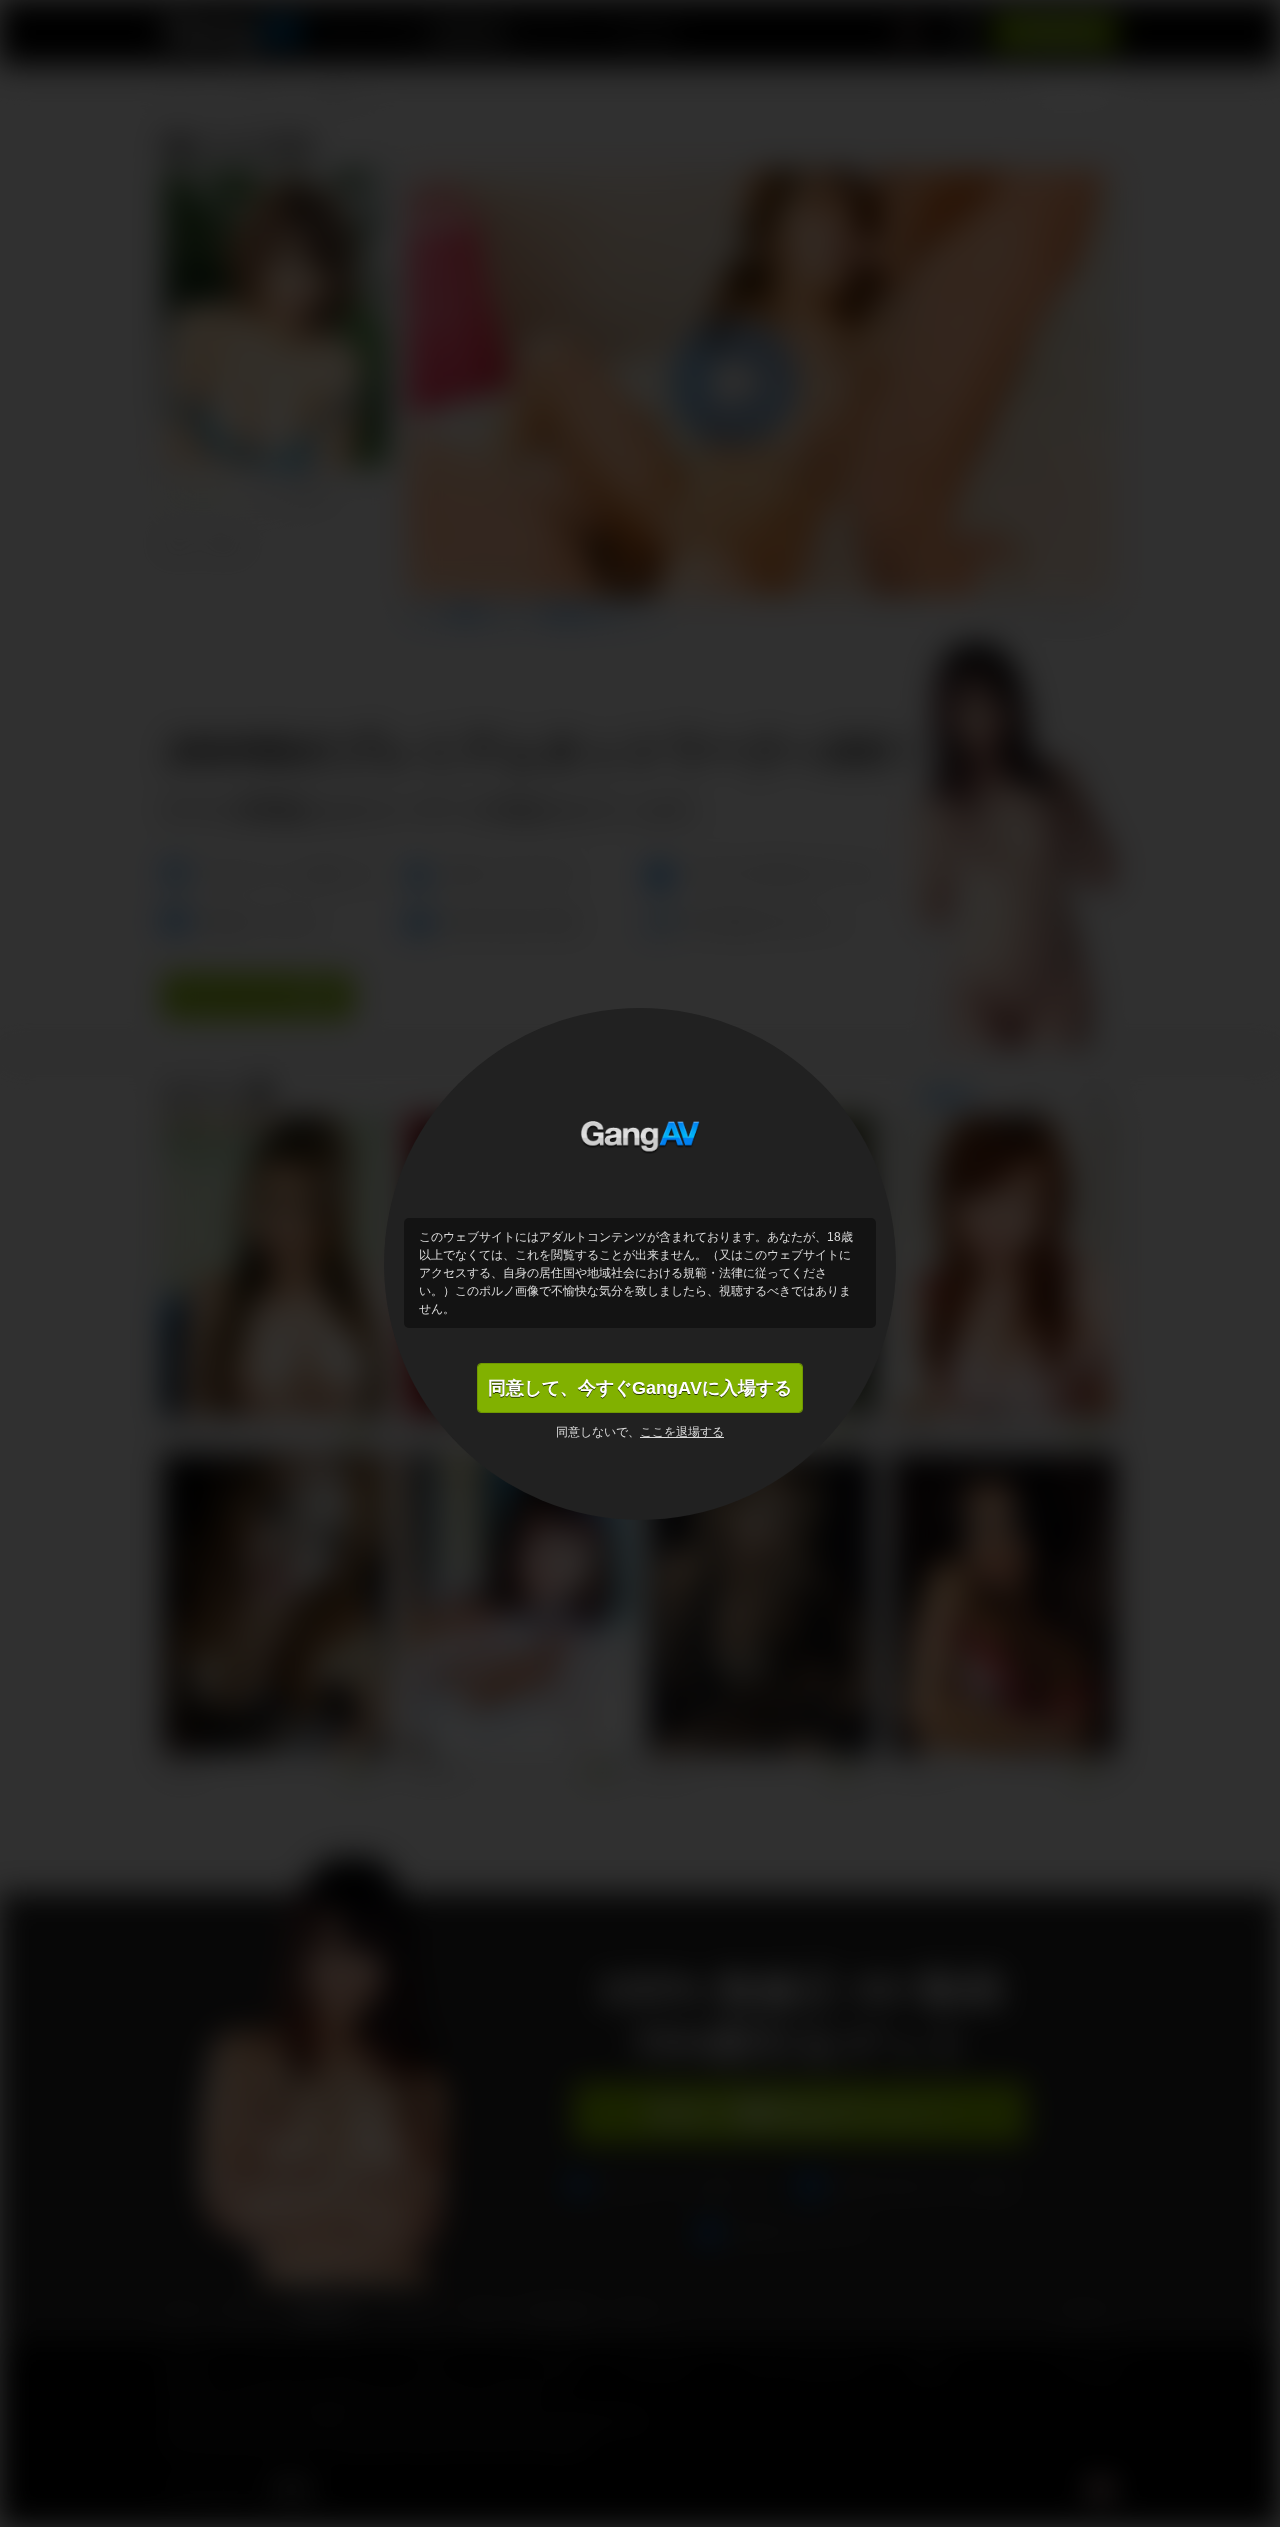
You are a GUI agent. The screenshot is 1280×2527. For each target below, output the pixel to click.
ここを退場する (682, 1432)
